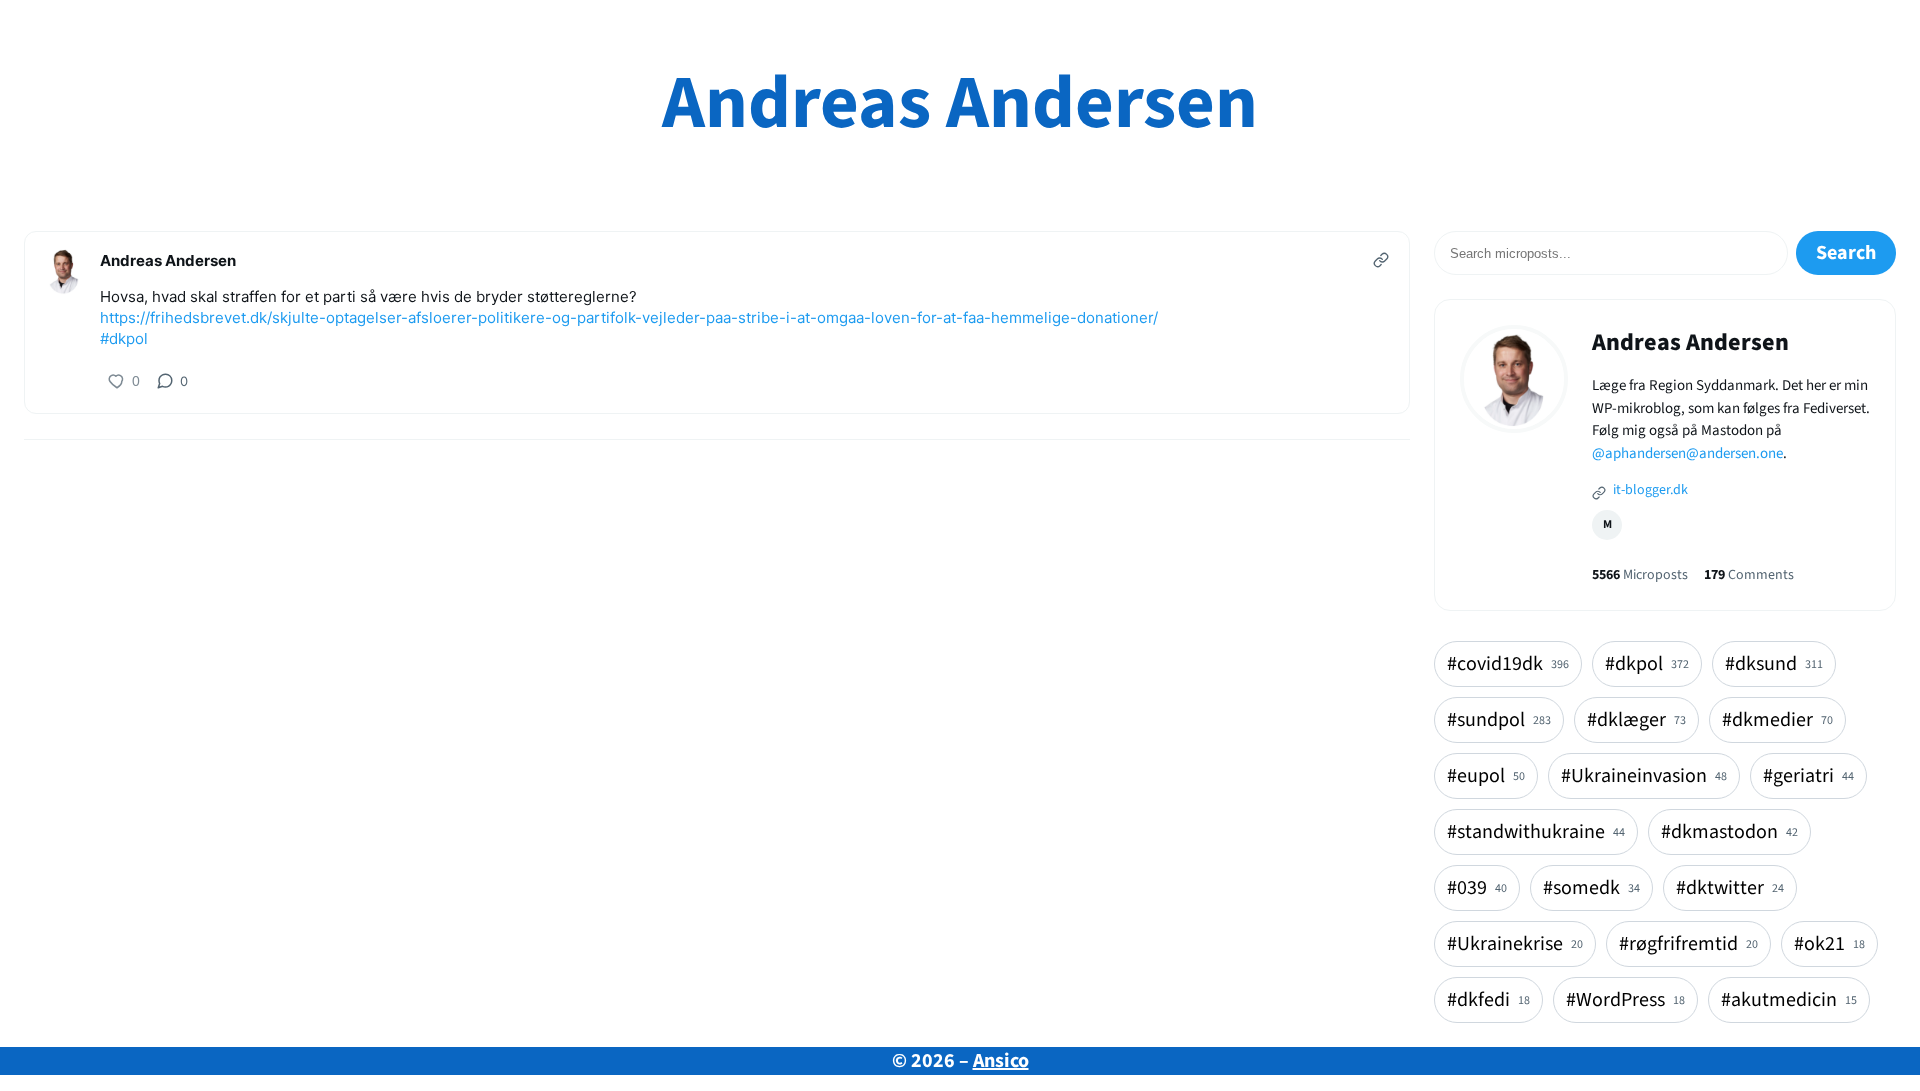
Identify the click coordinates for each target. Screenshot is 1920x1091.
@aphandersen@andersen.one (1687, 453)
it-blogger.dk (1649, 490)
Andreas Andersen (960, 103)
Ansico (1001, 1061)
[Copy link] (1381, 260)
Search (1846, 253)
